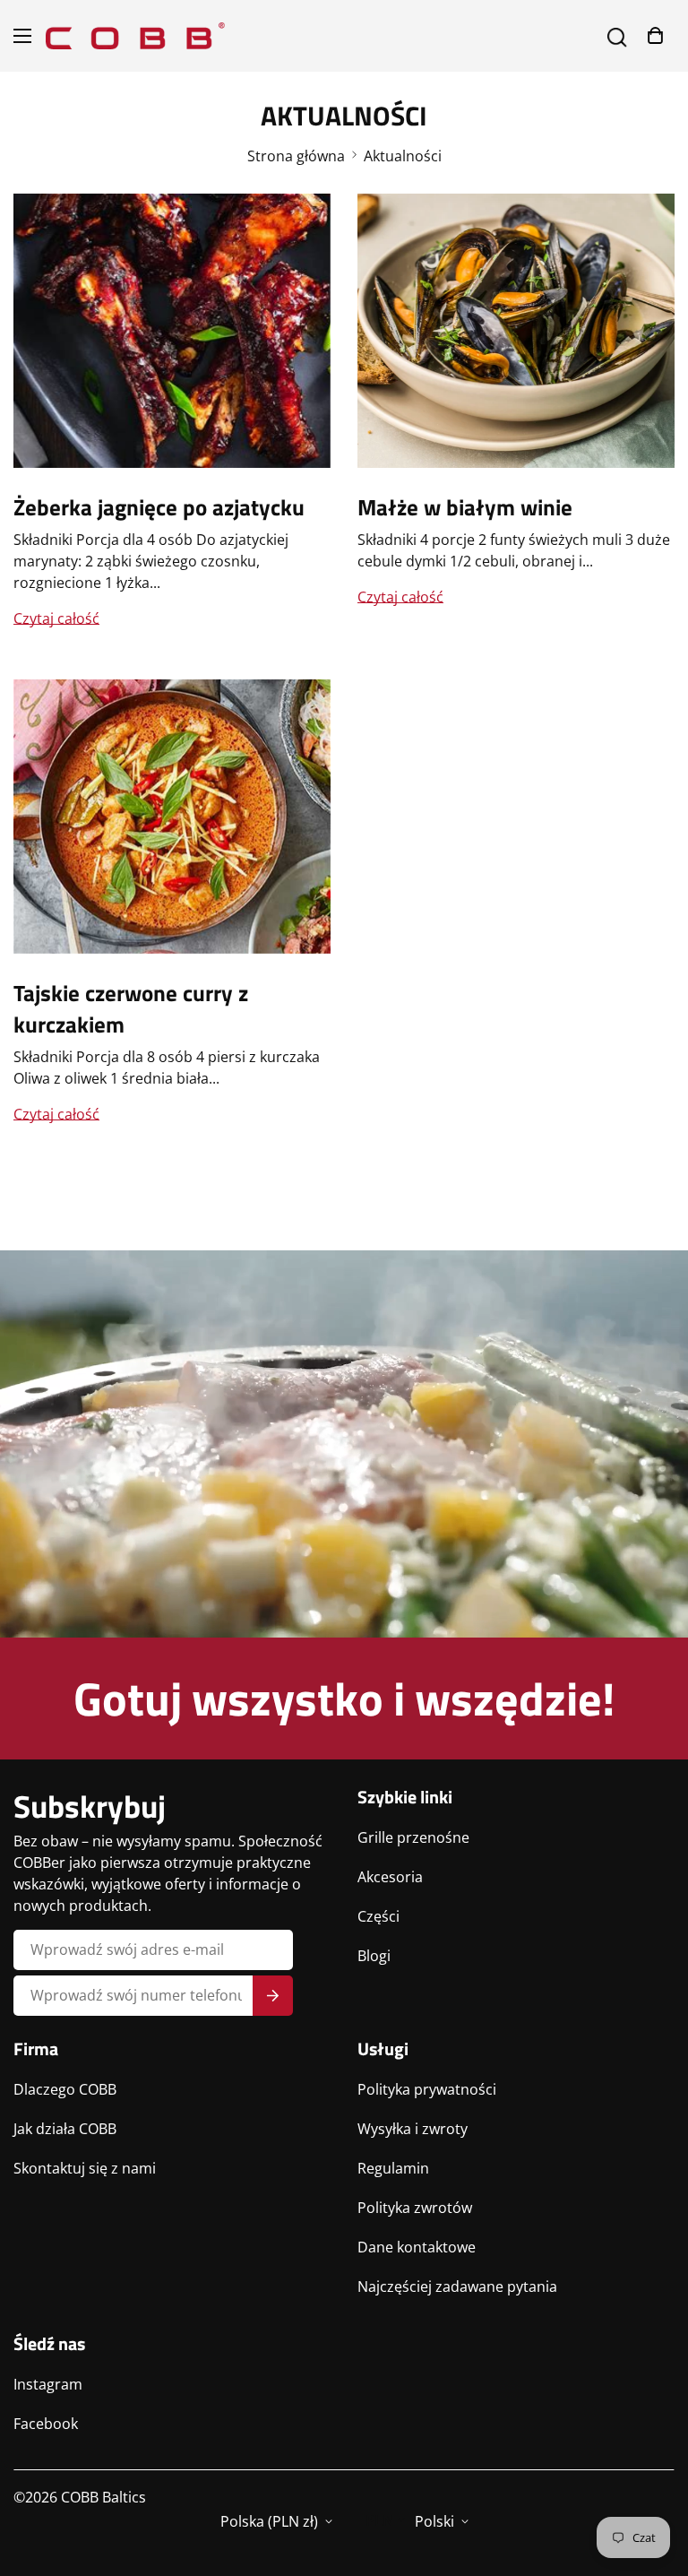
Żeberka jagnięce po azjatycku (159, 507)
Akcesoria (390, 1877)
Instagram (48, 2384)
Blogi (374, 1956)
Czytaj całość (56, 618)
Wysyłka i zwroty (413, 2129)
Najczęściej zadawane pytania (457, 2286)
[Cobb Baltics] (135, 36)
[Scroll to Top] (653, 2478)
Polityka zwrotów (415, 2208)
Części (378, 1916)
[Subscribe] (273, 1996)
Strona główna (296, 156)
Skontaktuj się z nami (85, 2168)
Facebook (46, 2424)
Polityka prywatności (427, 2089)
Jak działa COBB (65, 2129)
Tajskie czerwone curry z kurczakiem (131, 1009)
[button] (655, 35)
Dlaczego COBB (65, 2089)
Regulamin (393, 2168)
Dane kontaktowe (417, 2247)
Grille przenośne (413, 1837)
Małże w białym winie (465, 507)
